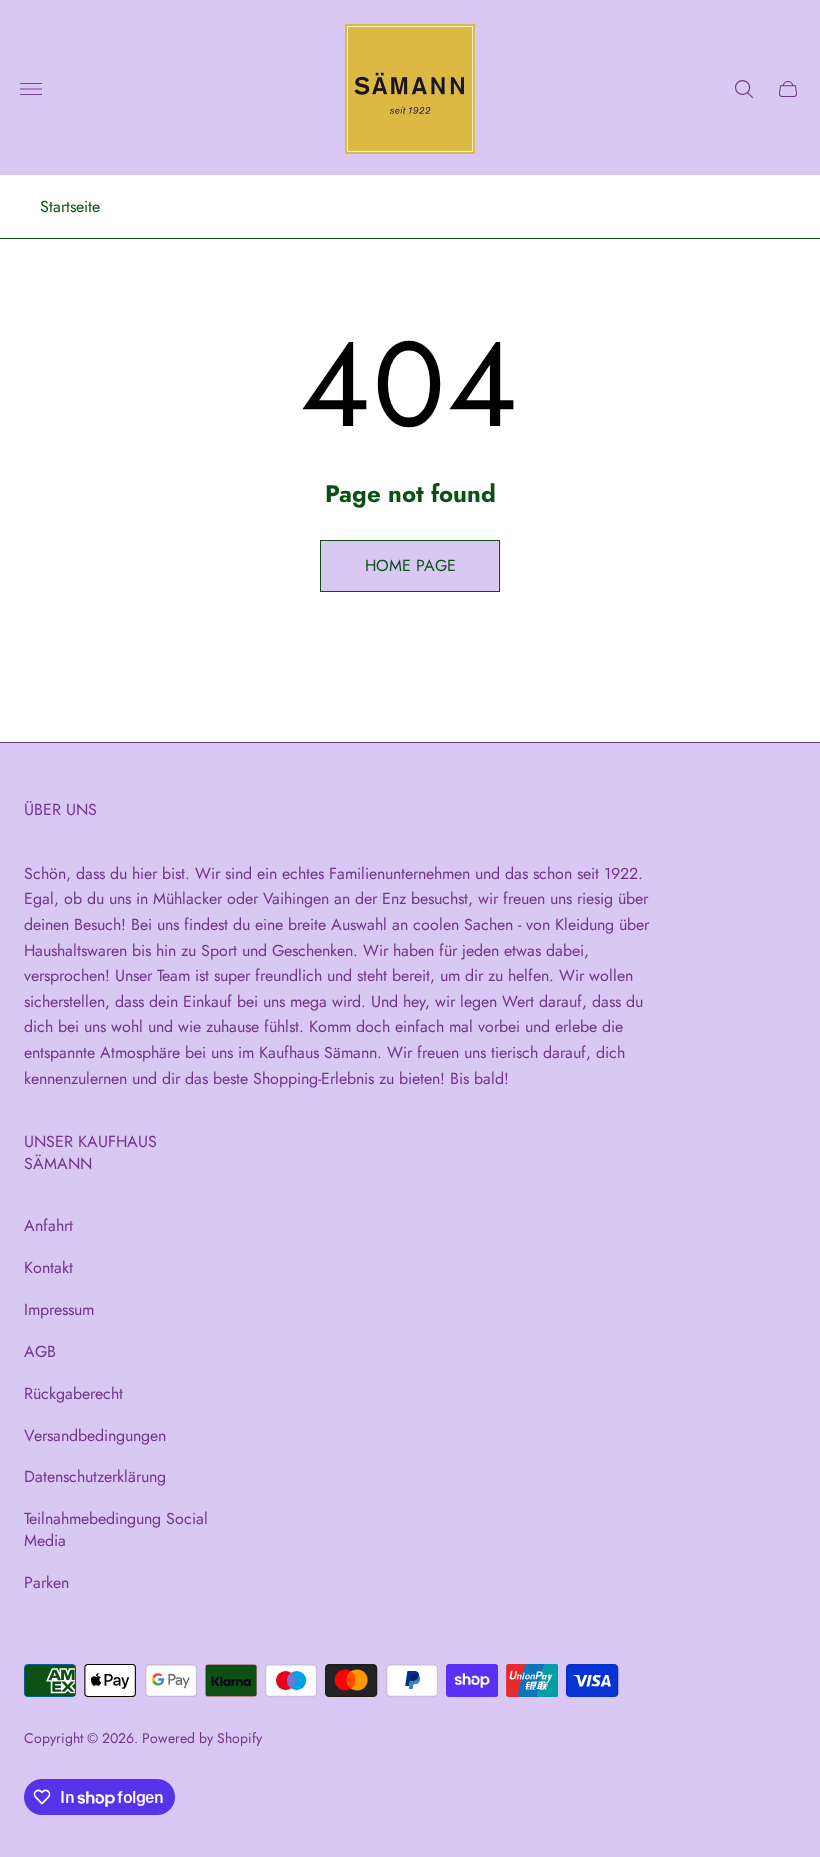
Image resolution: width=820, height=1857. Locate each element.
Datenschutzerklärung (95, 1476)
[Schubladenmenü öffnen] (31, 89)
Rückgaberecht (73, 1393)
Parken (46, 1582)
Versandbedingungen (95, 1435)
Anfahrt (48, 1225)
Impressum (59, 1309)
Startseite (70, 207)
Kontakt (48, 1267)
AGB (40, 1351)
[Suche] (744, 89)
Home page (410, 565)
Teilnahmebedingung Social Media (116, 1529)
